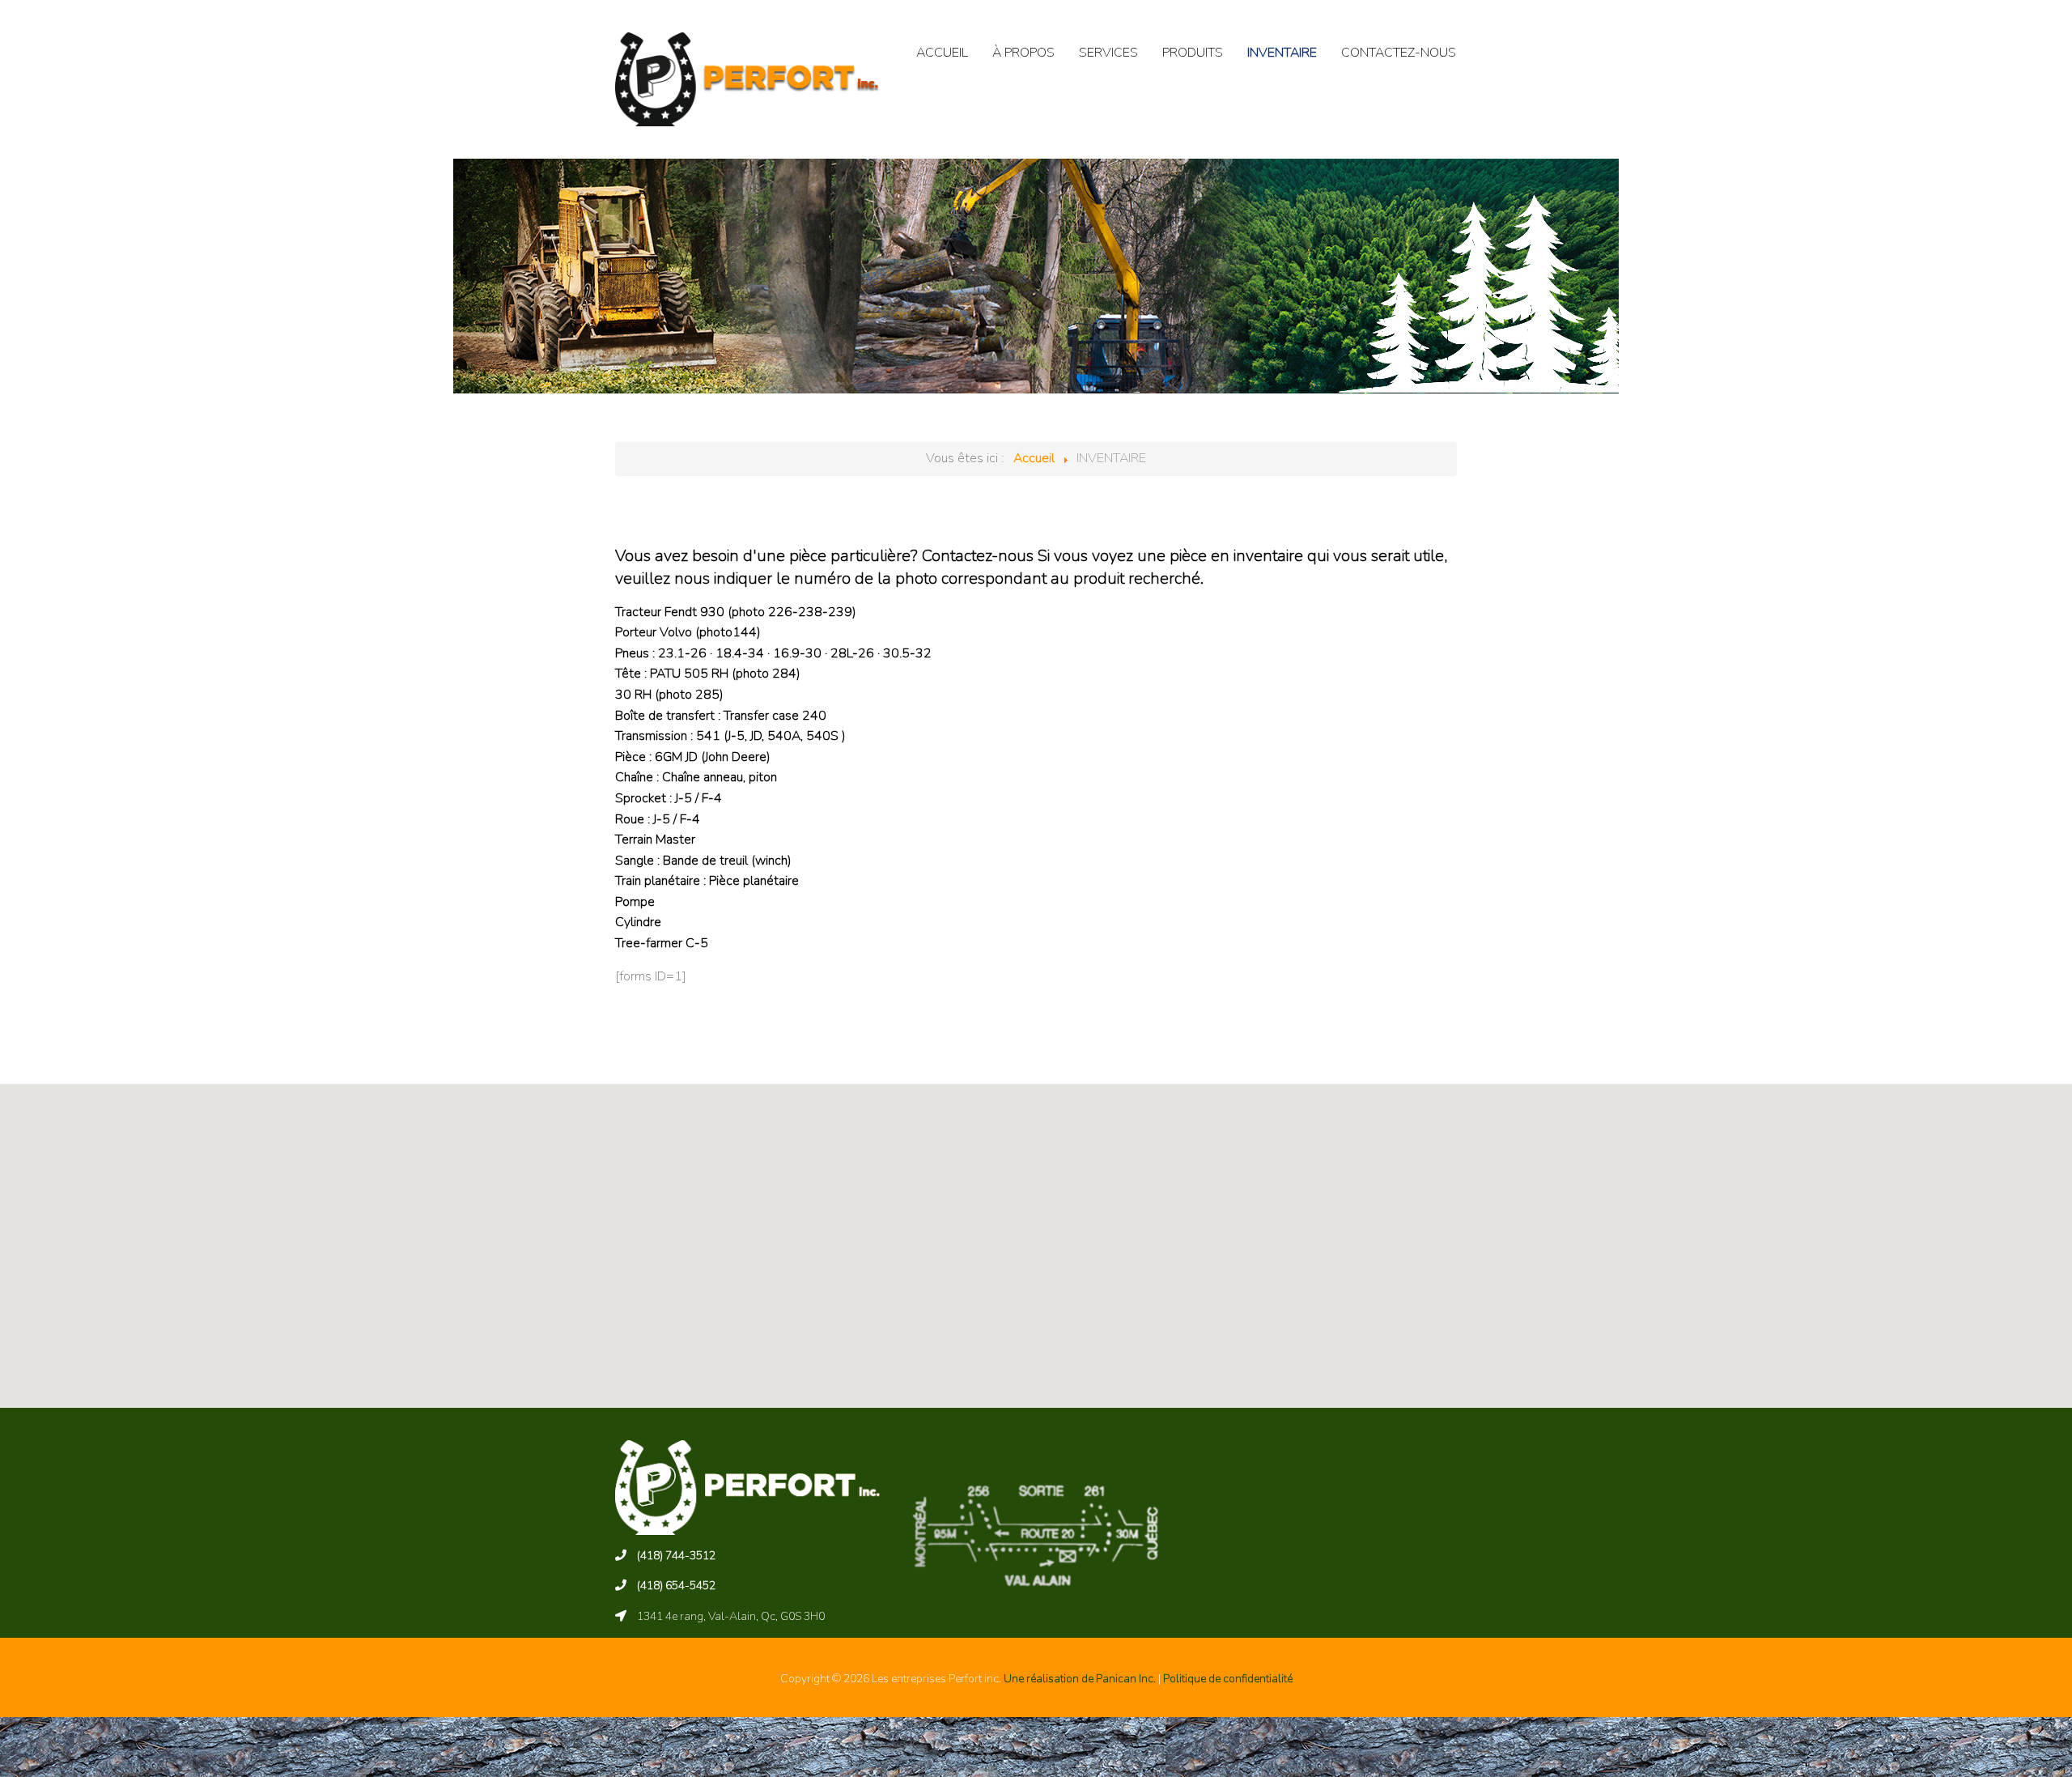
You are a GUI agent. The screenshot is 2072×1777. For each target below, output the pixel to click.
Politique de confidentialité (1228, 1679)
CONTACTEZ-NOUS (1399, 53)
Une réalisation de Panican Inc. (1080, 1679)
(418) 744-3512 (676, 1556)
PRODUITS (1193, 53)
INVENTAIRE (1282, 53)
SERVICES (1108, 53)
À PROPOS (1023, 53)
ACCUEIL (942, 53)
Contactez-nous (978, 556)
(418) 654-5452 (676, 1586)
